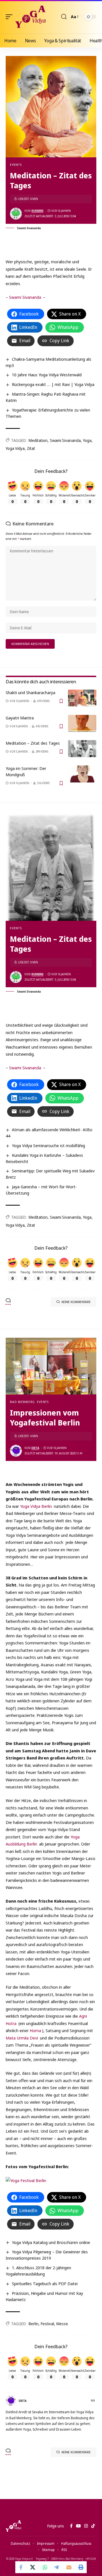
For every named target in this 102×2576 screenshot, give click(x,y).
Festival (47, 2324)
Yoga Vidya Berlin (36, 1506)
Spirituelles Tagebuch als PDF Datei (45, 2283)
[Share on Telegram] (57, 2567)
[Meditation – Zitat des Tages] (82, 749)
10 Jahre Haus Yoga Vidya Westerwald (47, 375)
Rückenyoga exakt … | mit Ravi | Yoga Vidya (53, 384)
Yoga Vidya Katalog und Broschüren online (51, 2242)
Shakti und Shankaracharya (30, 692)
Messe (62, 2324)
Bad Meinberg (22, 1402)
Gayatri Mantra (20, 718)
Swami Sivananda (25, 297)
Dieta (35, 1448)
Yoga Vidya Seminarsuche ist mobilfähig (48, 1145)
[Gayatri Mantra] (82, 723)
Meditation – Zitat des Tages (33, 743)
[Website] (93, 2401)
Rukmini (37, 211)
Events (16, 165)
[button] (10, 17)
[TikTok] (93, 2526)
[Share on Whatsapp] (45, 2567)
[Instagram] (86, 2526)
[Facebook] (71, 2526)
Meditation (38, 440)
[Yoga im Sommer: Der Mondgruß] (82, 774)
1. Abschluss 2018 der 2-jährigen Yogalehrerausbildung (38, 2271)
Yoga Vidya (15, 448)
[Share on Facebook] (21, 2567)
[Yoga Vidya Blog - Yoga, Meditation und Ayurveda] (30, 17)
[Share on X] (33, 2567)
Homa (35, 2030)
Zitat (31, 448)
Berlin (34, 2324)
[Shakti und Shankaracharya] (82, 698)
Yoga (87, 440)
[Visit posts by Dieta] (16, 1451)
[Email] (69, 2567)
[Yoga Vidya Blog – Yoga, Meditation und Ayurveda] (13, 2526)
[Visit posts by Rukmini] (16, 214)
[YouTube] (78, 2526)
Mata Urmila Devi (22, 2038)
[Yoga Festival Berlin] (26, 2180)
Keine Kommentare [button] (76, 1302)
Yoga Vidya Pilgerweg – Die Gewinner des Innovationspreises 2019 (47, 2255)
